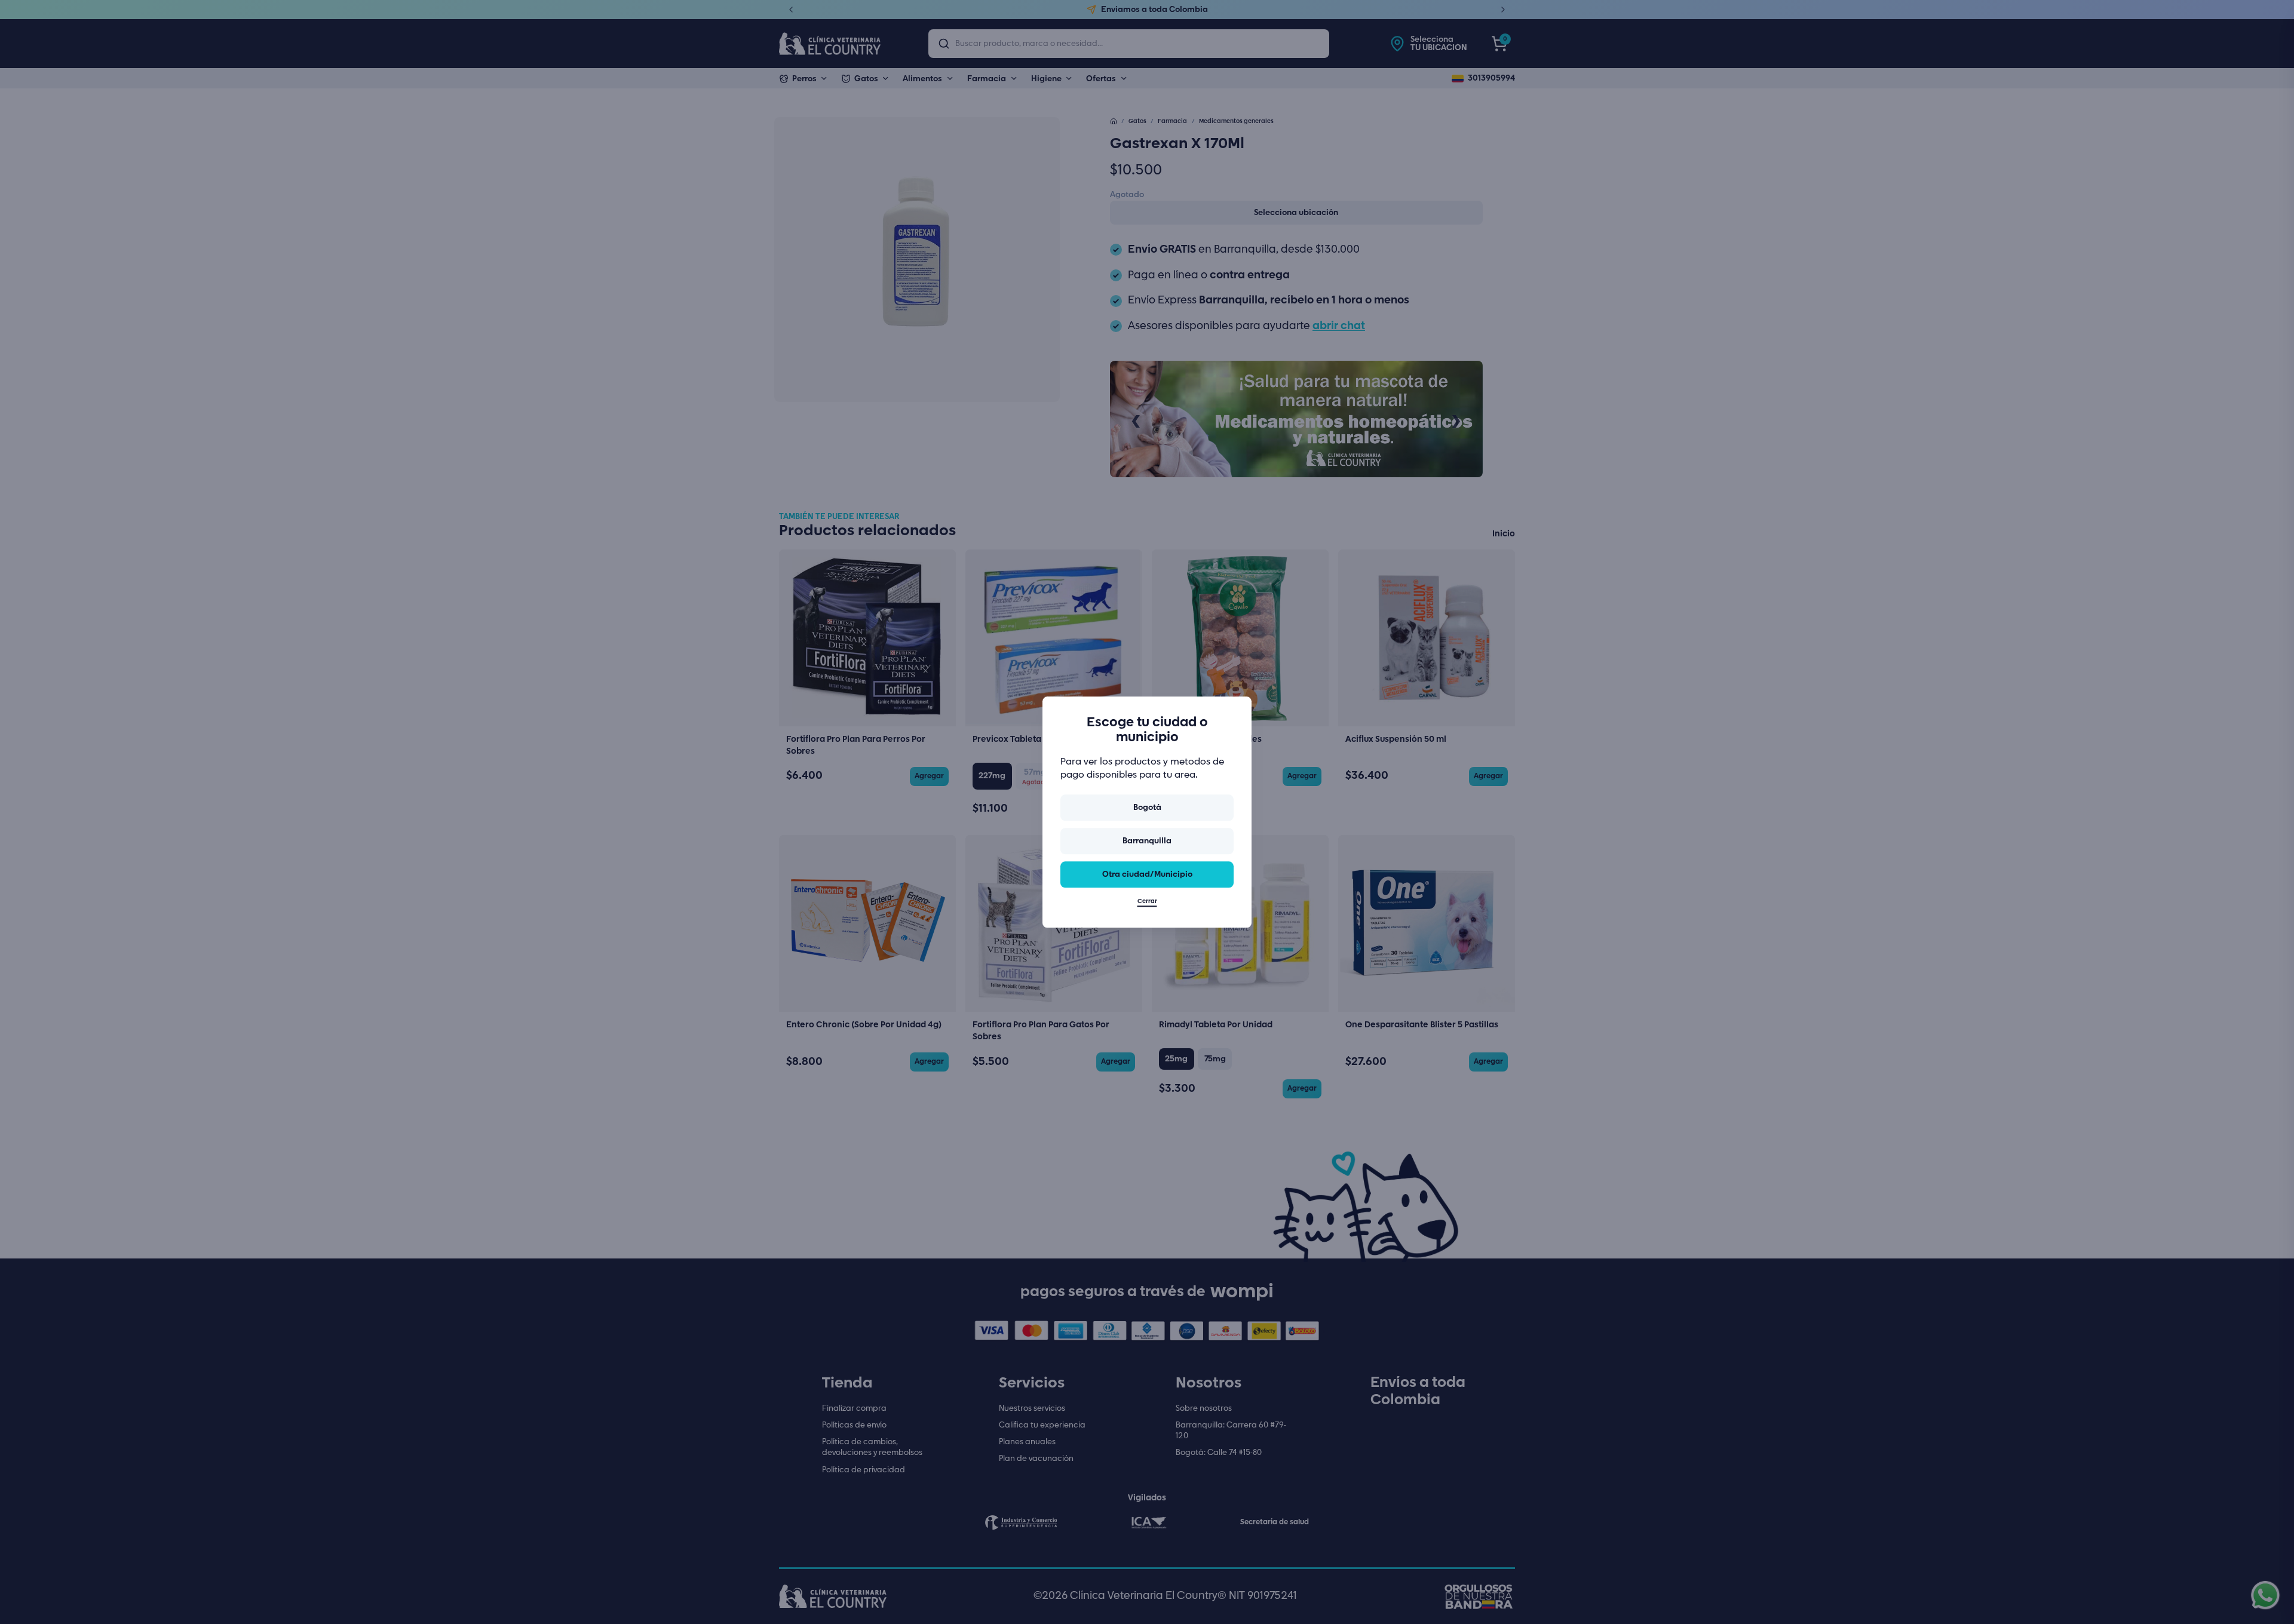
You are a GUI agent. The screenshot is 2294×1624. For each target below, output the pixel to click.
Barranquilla (1147, 841)
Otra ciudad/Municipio (1147, 874)
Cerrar (1147, 901)
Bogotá (1147, 808)
